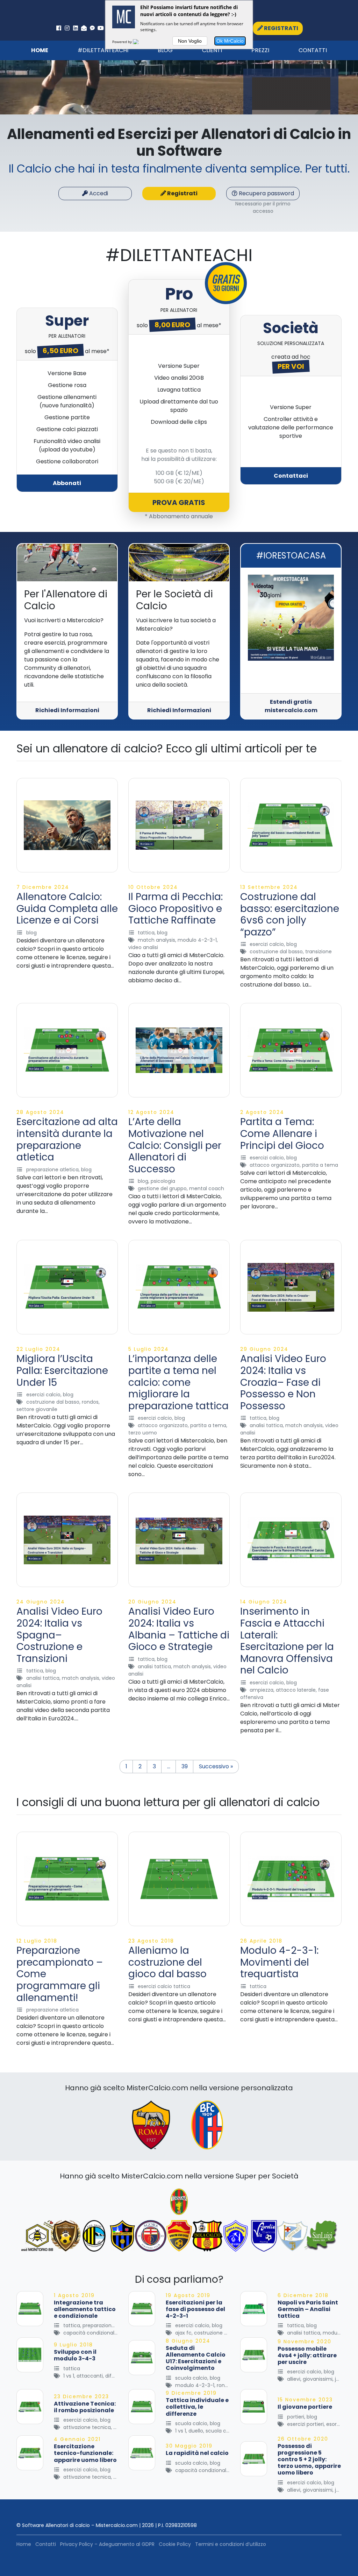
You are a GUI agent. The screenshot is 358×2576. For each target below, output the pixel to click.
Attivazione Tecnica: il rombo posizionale (85, 2407)
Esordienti (338, 2424)
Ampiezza (262, 1690)
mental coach (207, 1188)
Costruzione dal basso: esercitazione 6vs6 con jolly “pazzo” (290, 914)
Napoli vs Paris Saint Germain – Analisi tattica (308, 2309)
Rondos (90, 1402)
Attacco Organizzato (275, 1165)
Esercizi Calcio (267, 944)
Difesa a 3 (117, 2376)
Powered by (123, 42)
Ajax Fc (183, 2333)
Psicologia (163, 1181)
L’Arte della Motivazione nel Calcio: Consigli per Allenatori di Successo (175, 1145)
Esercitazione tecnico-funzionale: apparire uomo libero (85, 2453)
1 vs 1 (69, 2376)
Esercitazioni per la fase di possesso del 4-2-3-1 (195, 2309)
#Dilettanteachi (103, 50)
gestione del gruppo (162, 1188)
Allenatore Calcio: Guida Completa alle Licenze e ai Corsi (67, 908)
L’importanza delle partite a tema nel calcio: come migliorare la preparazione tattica (178, 1382)
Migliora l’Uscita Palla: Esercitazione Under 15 (62, 1370)
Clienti (212, 50)
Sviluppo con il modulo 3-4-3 (75, 2355)
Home (40, 50)
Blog (165, 50)
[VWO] (140, 42)
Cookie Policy (175, 2544)
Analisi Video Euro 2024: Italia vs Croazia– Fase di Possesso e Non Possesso (283, 1382)
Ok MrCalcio (230, 41)
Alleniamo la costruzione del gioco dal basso (167, 1962)
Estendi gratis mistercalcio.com (291, 706)
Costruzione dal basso (276, 952)
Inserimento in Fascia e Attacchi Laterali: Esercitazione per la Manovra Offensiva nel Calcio (287, 1641)
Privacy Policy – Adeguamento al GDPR (107, 2544)
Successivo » (216, 1766)
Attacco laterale (296, 1690)
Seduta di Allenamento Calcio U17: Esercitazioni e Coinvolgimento (196, 2358)
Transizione (318, 952)
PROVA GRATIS (179, 503)
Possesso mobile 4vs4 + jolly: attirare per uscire (307, 2355)
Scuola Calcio (191, 2378)
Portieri (296, 2417)
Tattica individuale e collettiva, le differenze (197, 2407)
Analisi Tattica (266, 1425)
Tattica (146, 933)
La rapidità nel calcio (197, 2453)
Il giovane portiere (305, 2407)
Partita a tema (320, 1165)
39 (185, 1766)
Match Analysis (156, 940)
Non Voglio (190, 41)
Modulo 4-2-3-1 (197, 940)
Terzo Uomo (143, 1433)
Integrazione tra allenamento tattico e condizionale (85, 2309)
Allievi (294, 2379)
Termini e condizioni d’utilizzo (231, 2544)
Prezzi (260, 50)
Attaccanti (90, 2376)
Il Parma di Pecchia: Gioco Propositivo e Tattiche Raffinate (176, 908)
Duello (196, 2431)
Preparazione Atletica (52, 1170)
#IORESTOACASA (291, 556)
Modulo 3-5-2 (340, 2333)
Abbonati (67, 483)
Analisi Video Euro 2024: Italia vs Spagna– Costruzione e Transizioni (59, 1635)
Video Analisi (143, 947)
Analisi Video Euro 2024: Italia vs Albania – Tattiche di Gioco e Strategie (179, 1629)
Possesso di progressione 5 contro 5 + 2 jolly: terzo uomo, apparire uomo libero (309, 2459)
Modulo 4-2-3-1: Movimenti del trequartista (279, 1962)
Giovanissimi (318, 2379)
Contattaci (291, 476)
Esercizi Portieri (305, 2424)
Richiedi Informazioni (67, 710)
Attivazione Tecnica (87, 2427)
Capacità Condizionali (89, 2333)
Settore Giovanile (37, 1409)
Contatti (313, 50)
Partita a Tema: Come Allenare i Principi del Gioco (282, 1133)
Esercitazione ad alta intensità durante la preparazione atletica (67, 1139)
